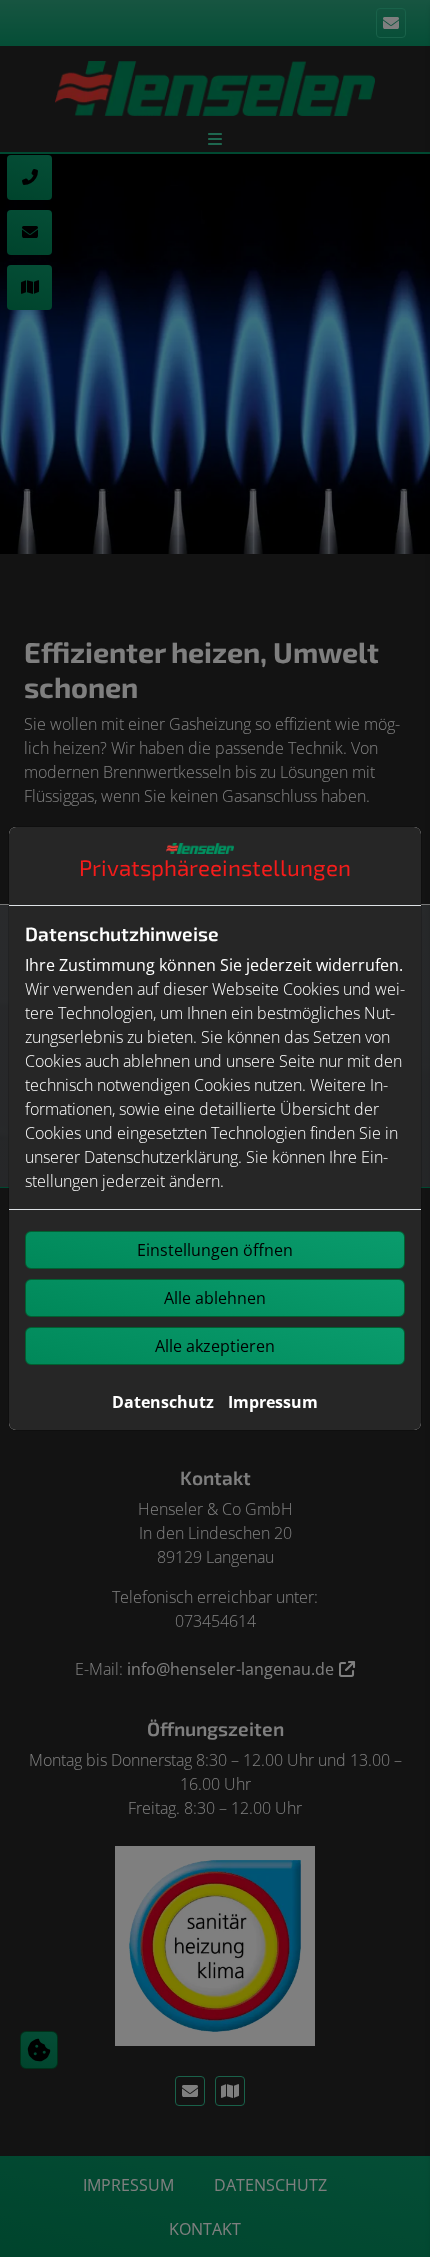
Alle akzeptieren (215, 1346)
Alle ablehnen (215, 1298)
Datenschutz (163, 1402)
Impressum (273, 1402)
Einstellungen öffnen (215, 1250)
